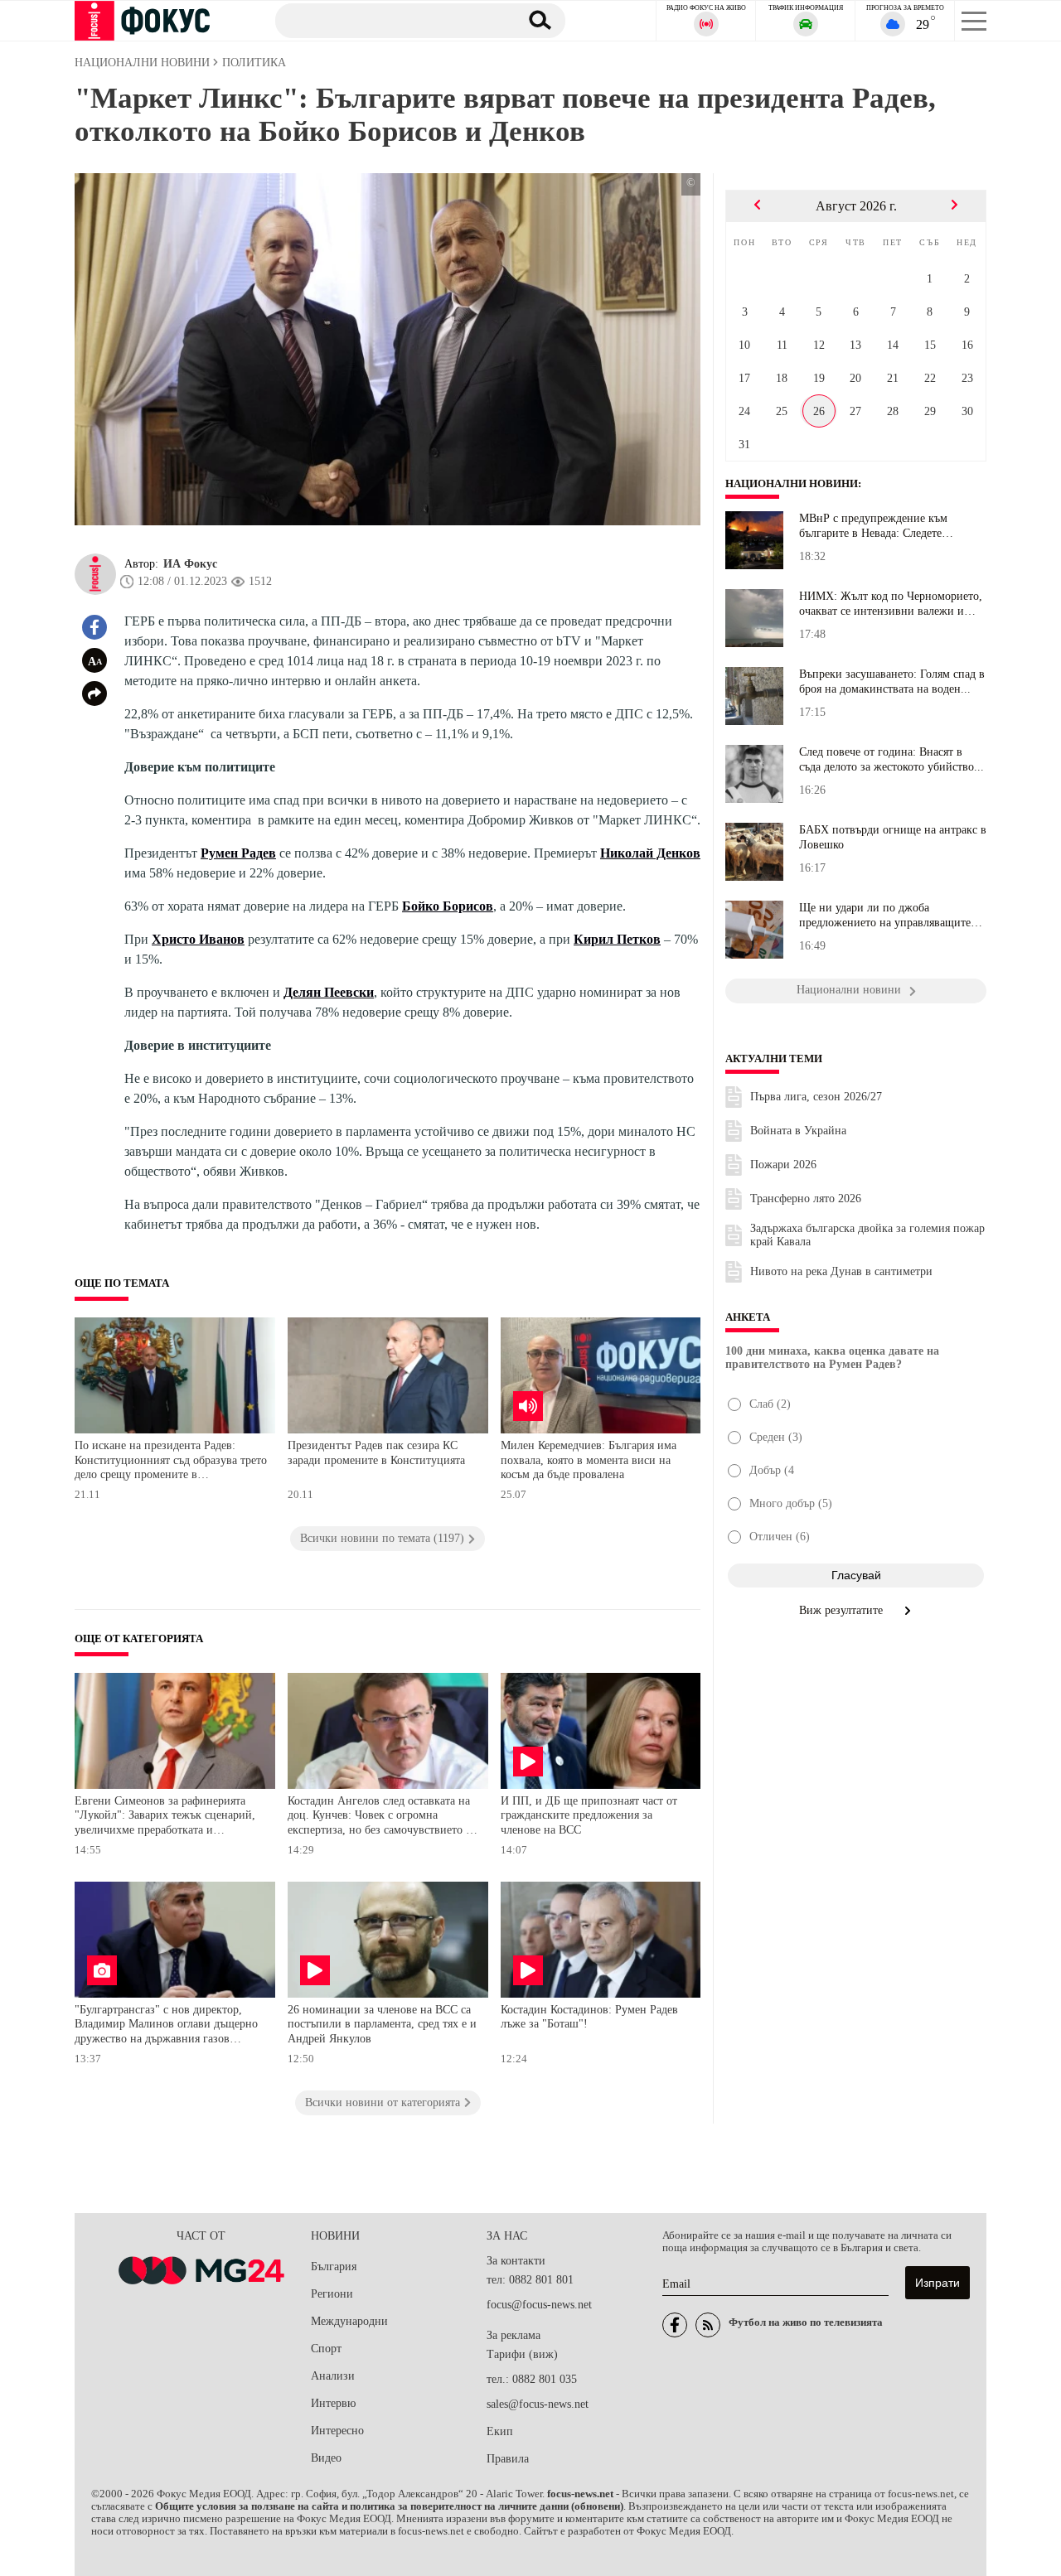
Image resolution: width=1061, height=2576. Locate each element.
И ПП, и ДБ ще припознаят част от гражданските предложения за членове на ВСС (589, 1815)
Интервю (333, 2403)
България (334, 2267)
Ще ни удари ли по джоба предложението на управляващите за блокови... (885, 916)
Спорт (326, 2349)
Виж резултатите (843, 1610)
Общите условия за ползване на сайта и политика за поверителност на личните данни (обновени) (389, 2506)
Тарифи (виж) (522, 2354)
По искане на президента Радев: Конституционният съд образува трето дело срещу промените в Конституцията (171, 1462)
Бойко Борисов (448, 906)
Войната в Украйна (798, 1131)
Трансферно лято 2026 (806, 1199)
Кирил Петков (617, 939)
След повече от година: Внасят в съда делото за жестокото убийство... (891, 759)
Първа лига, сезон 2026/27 (816, 1097)
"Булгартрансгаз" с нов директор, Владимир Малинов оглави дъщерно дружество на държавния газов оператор (166, 2026)
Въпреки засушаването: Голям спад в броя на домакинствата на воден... (892, 681)
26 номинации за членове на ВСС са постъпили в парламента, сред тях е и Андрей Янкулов (382, 2024)
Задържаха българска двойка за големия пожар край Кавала (867, 1235)
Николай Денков (650, 853)
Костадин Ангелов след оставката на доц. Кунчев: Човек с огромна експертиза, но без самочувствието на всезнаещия (383, 1817)
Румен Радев (238, 853)
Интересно (337, 2431)
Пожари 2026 (783, 1165)
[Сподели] (94, 694)
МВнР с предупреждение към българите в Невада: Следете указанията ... (873, 526)
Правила (508, 2459)
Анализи (333, 2376)
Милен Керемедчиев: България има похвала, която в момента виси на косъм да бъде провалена (589, 1460)
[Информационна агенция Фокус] (675, 2325)
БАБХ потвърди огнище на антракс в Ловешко (893, 837)
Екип (500, 2431)
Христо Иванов (198, 939)
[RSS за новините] (708, 2325)
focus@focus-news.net (539, 2305)
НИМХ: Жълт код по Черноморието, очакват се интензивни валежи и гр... (891, 604)
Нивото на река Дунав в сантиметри (841, 1271)
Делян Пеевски (329, 992)
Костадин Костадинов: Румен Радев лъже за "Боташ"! (589, 2017)
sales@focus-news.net (538, 2404)
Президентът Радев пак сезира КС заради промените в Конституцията (376, 1453)
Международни (349, 2321)
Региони (332, 2294)
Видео (326, 2458)
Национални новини (792, 484)
